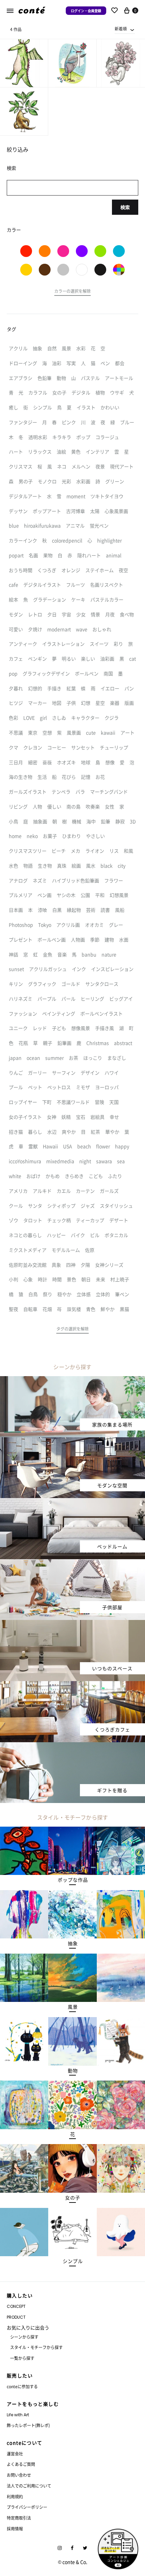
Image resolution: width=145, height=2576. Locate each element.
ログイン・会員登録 (86, 11)
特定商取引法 (19, 2518)
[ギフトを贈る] (72, 1746)
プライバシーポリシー (27, 2507)
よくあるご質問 (21, 2464)
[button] (72, 292)
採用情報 (15, 2529)
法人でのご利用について (29, 2486)
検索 (125, 207)
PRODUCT (16, 2317)
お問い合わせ (19, 2475)
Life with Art (18, 2415)
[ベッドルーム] (72, 1502)
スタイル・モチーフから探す (36, 2347)
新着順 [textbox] (121, 29)
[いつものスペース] (72, 1624)
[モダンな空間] (72, 1441)
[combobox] (125, 29)
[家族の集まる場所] (72, 1380)
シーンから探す (24, 2337)
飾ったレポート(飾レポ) (28, 2425)
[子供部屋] (72, 1563)
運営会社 (15, 2454)
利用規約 (15, 2496)
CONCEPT (16, 2306)
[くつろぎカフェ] (72, 1685)
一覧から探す (22, 2358)
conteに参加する (22, 2386)
